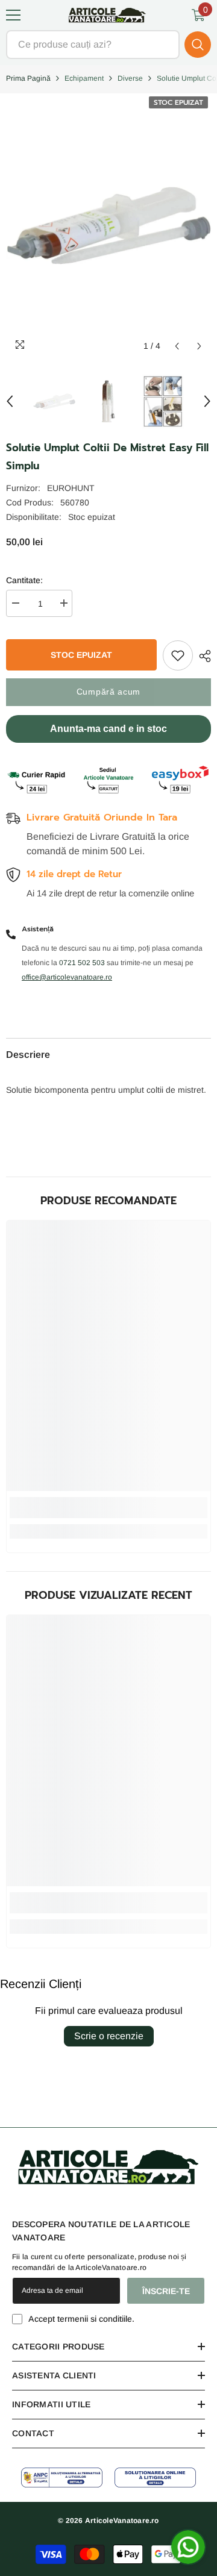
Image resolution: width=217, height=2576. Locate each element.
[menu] (13, 15)
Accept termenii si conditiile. (81, 2319)
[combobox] (93, 45)
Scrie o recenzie (109, 2036)
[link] (108, 1508)
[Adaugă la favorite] (178, 655)
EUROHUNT (71, 488)
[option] (54, 401)
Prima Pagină (28, 78)
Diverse (130, 78)
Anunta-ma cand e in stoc (108, 729)
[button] (177, 346)
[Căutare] (108, 45)
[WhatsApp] (188, 2547)
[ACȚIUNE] (202, 656)
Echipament (84, 78)
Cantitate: (24, 580)
